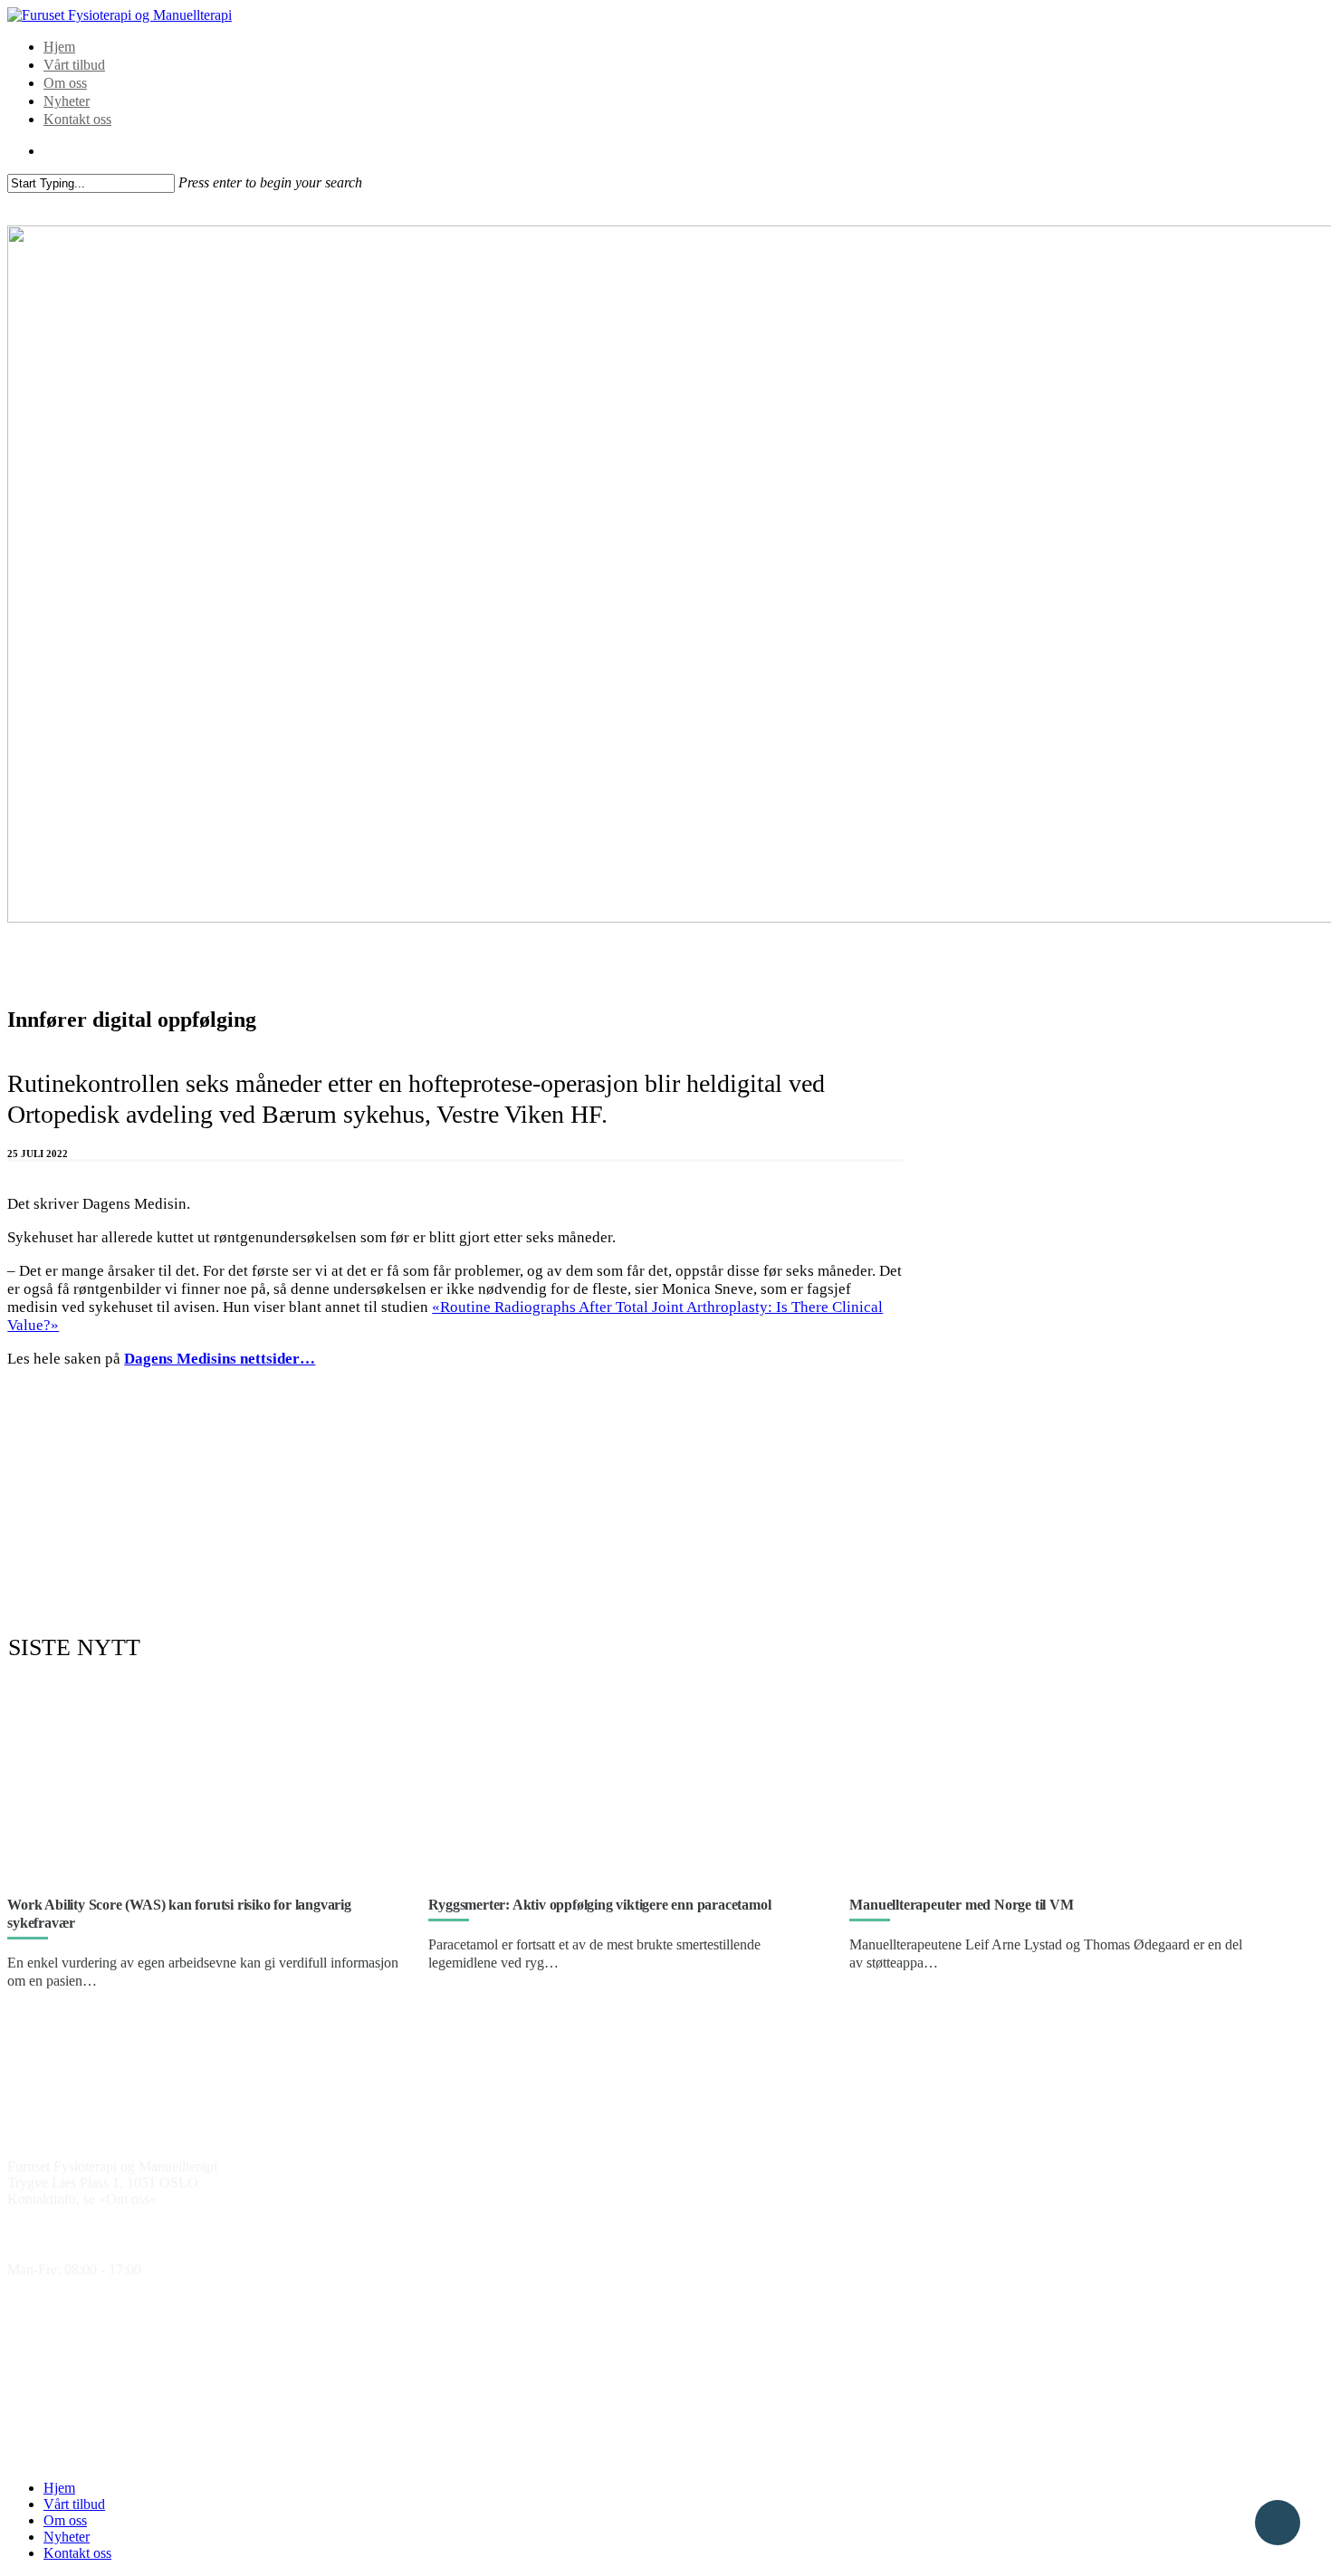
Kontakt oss (77, 119)
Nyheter (67, 101)
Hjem (59, 47)
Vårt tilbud (74, 65)
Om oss (65, 83)
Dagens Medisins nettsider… (220, 1359)
